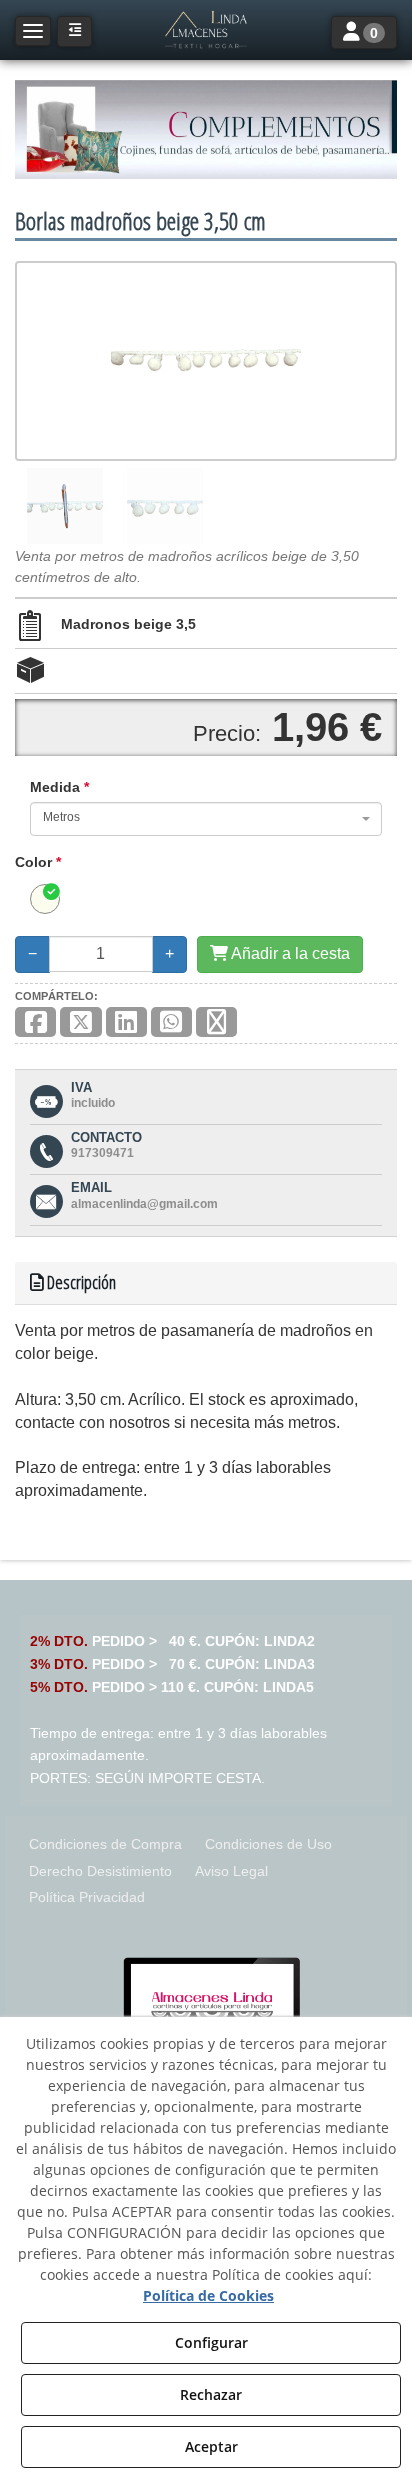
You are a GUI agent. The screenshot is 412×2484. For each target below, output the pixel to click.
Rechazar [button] (211, 2394)
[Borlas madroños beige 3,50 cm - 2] (165, 506)
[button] (206, 30)
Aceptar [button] (211, 2446)
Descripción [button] (80, 1282)
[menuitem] (105, 1844)
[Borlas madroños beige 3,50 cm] (206, 361)
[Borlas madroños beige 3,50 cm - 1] (65, 506)
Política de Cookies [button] (208, 2295)
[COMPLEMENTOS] (206, 129)
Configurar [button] (211, 2342)
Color (38, 862)
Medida (59, 787)
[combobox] (206, 819)
